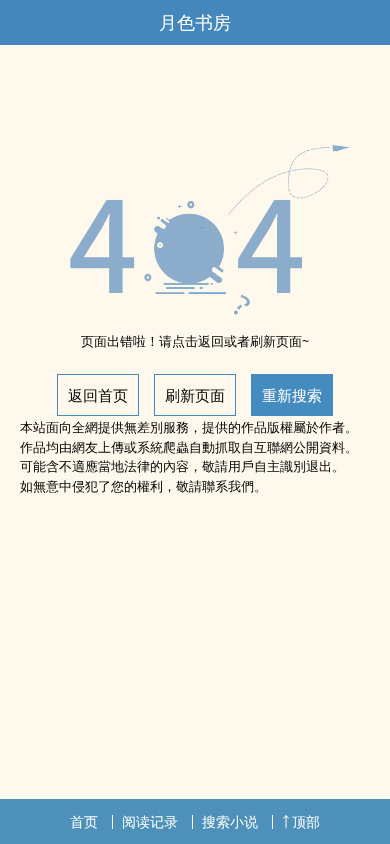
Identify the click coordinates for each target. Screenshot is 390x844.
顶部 (306, 821)
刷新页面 (195, 395)
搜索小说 (230, 821)
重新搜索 (292, 395)
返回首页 (98, 395)
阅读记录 (150, 821)
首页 (84, 821)
